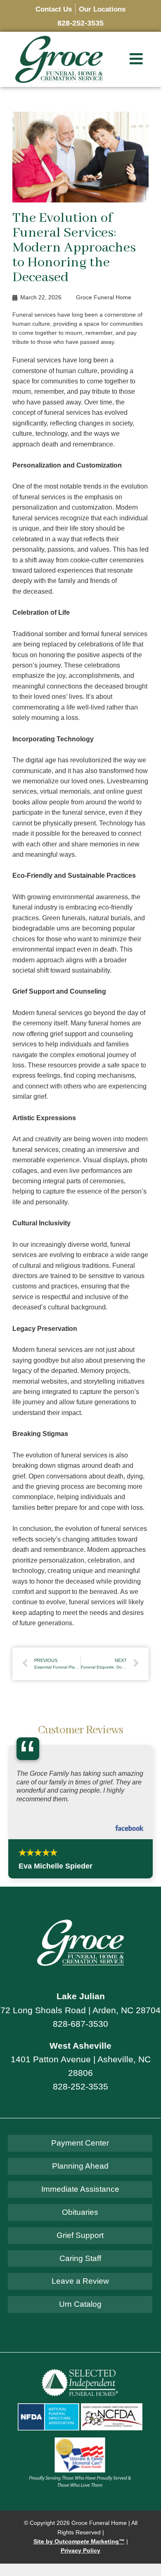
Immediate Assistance (80, 2189)
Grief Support (80, 2235)
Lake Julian (81, 1996)
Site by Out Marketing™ (79, 2542)
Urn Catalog (80, 2304)
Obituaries (80, 2212)
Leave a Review (80, 2281)
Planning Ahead (80, 2166)
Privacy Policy (80, 2551)
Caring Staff (80, 2258)
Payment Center (80, 2143)
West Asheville (80, 2046)
